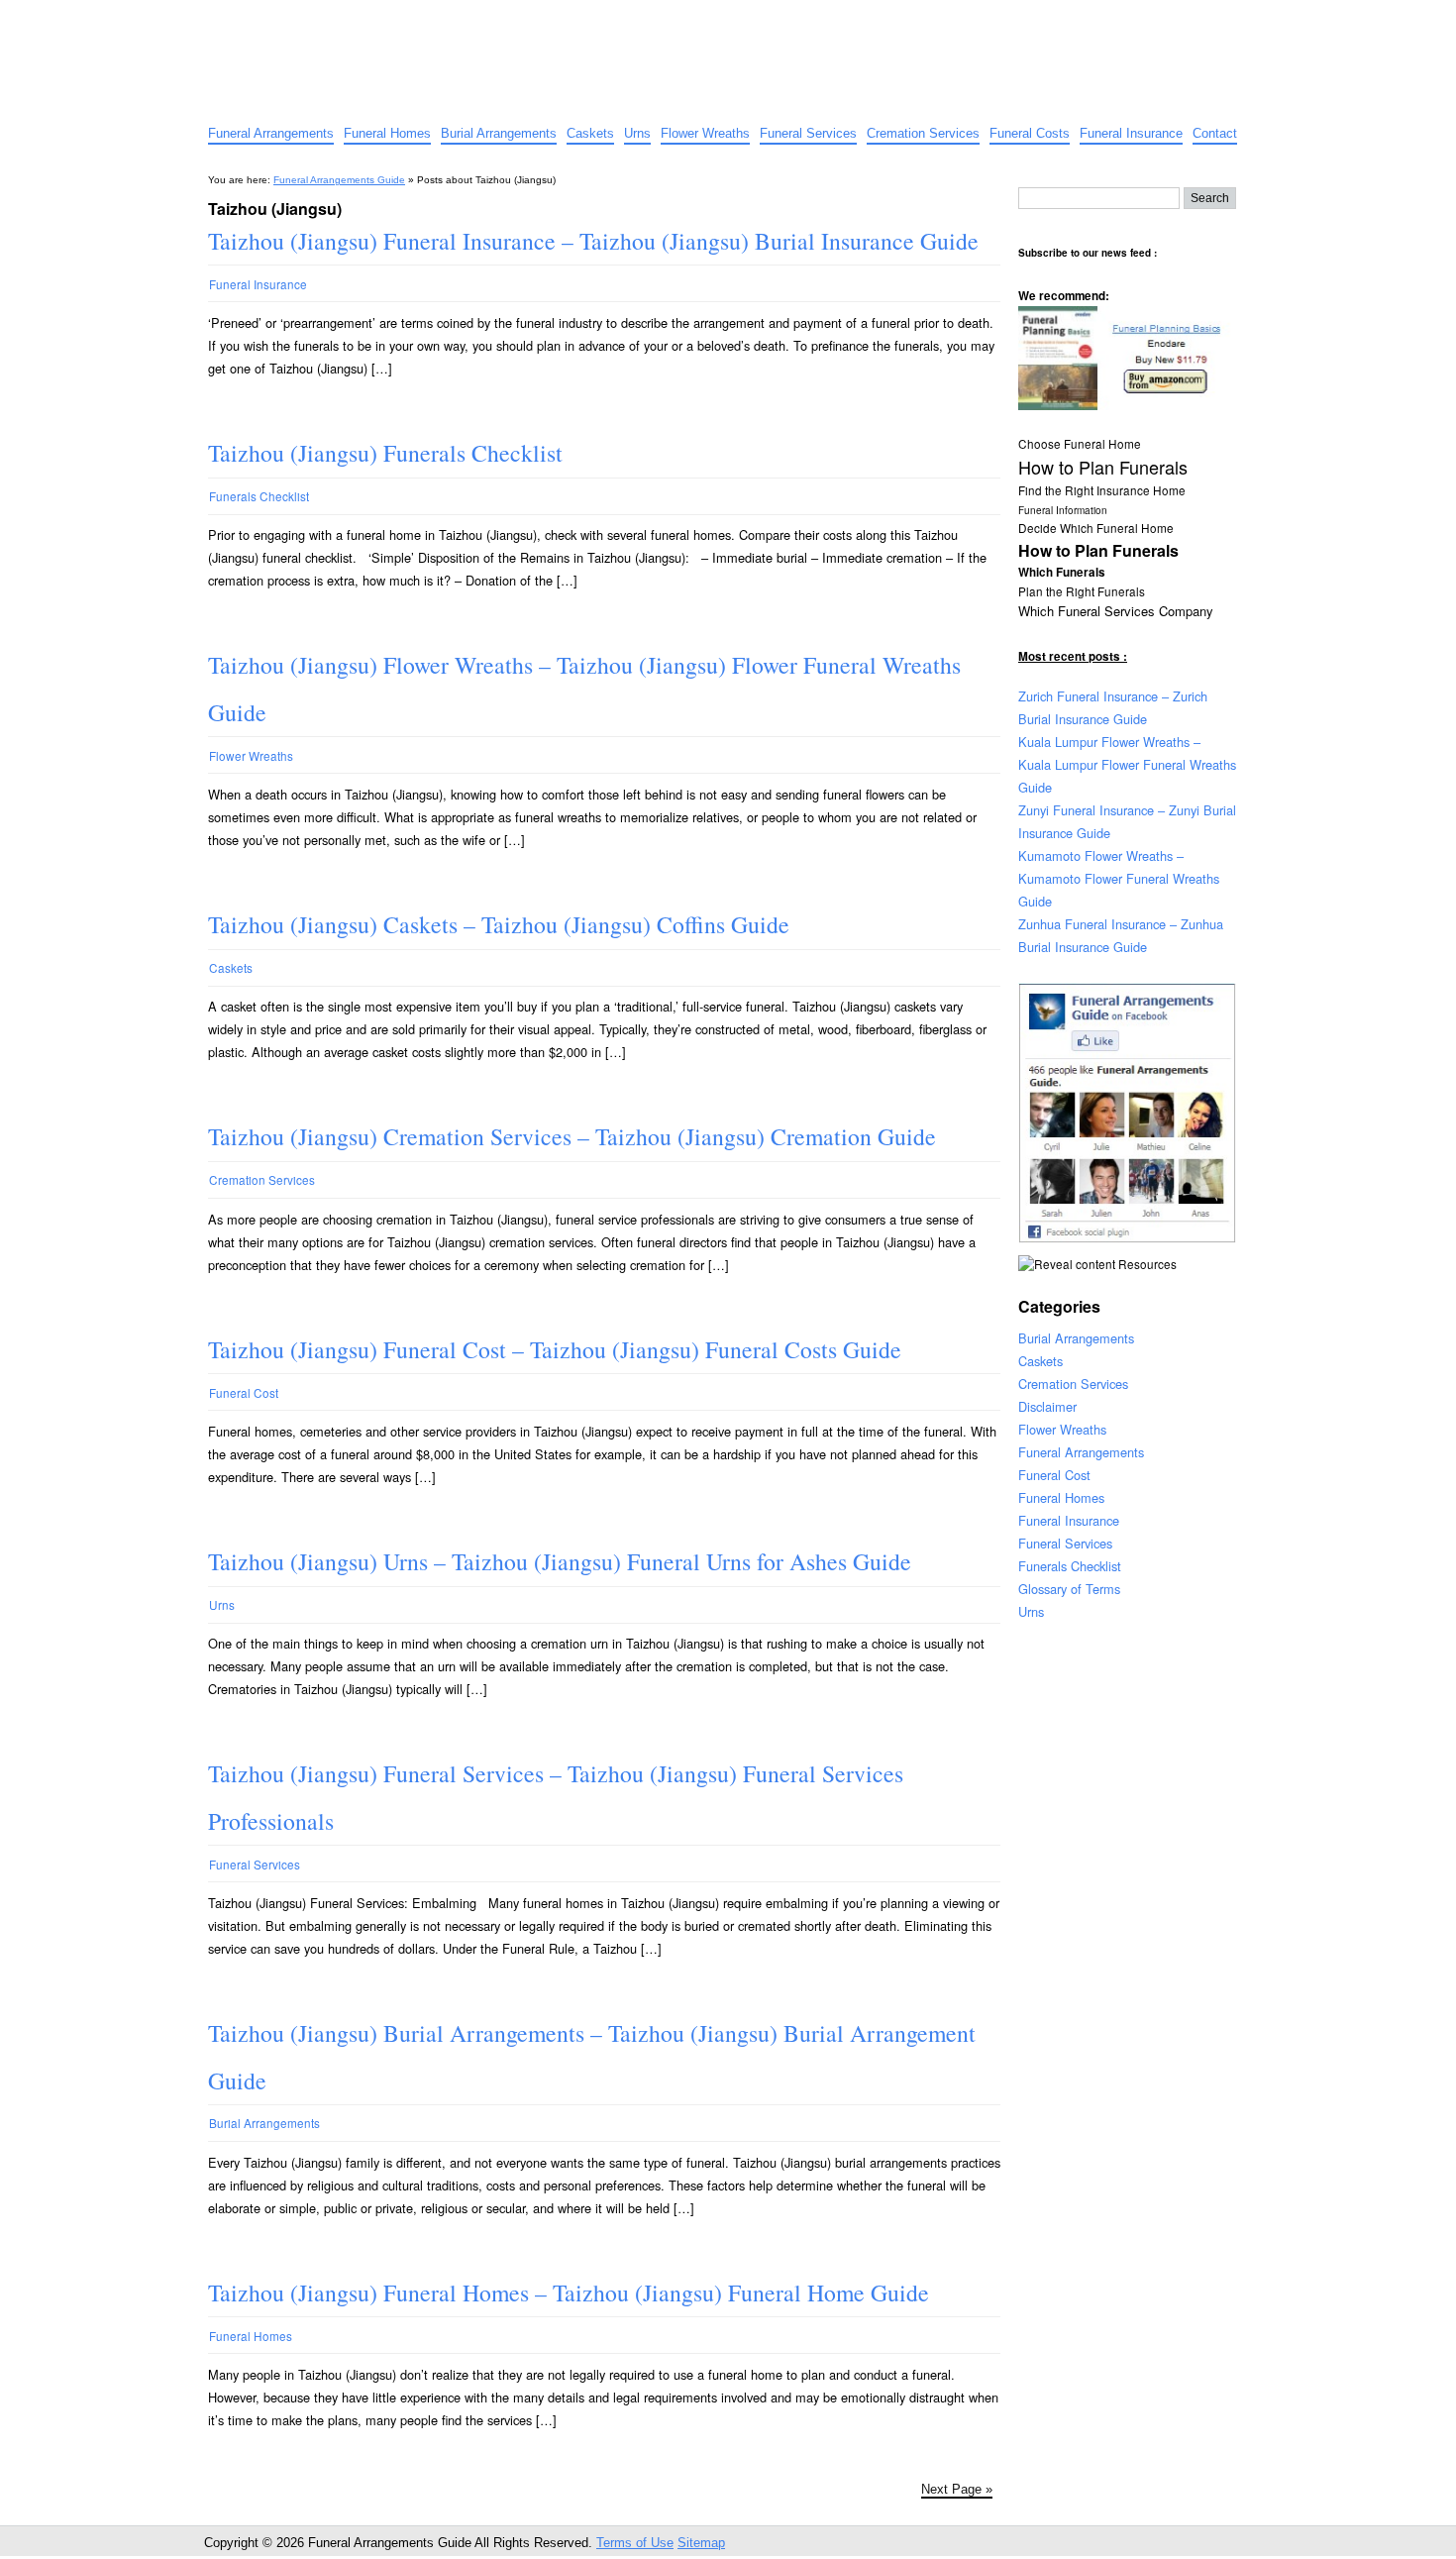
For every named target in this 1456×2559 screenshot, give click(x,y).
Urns (637, 133)
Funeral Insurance (1131, 133)
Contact (1215, 133)
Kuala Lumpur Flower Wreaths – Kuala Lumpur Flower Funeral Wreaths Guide (1127, 764)
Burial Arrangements (499, 133)
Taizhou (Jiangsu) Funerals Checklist (385, 453)
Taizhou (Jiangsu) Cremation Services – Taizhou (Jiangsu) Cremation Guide (572, 1136)
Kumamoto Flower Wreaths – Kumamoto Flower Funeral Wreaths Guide (1119, 878)
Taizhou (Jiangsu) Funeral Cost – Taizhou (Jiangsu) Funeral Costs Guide (555, 1349)
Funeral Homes (387, 133)
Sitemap (701, 2543)
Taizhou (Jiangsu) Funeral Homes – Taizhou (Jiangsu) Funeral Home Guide (569, 2292)
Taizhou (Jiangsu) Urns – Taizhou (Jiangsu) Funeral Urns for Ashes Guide (560, 1561)
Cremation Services (923, 133)
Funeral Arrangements (271, 133)
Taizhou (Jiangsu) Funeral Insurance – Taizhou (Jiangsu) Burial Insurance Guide (593, 241)
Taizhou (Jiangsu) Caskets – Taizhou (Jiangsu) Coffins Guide (499, 924)
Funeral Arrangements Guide (361, 17)
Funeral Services (808, 133)
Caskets (590, 133)
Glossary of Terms (1069, 1589)
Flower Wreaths (705, 133)
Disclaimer (1047, 1406)
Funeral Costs (1030, 133)
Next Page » (957, 2489)
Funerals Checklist (259, 496)
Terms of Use (635, 2543)
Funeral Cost (244, 1392)
